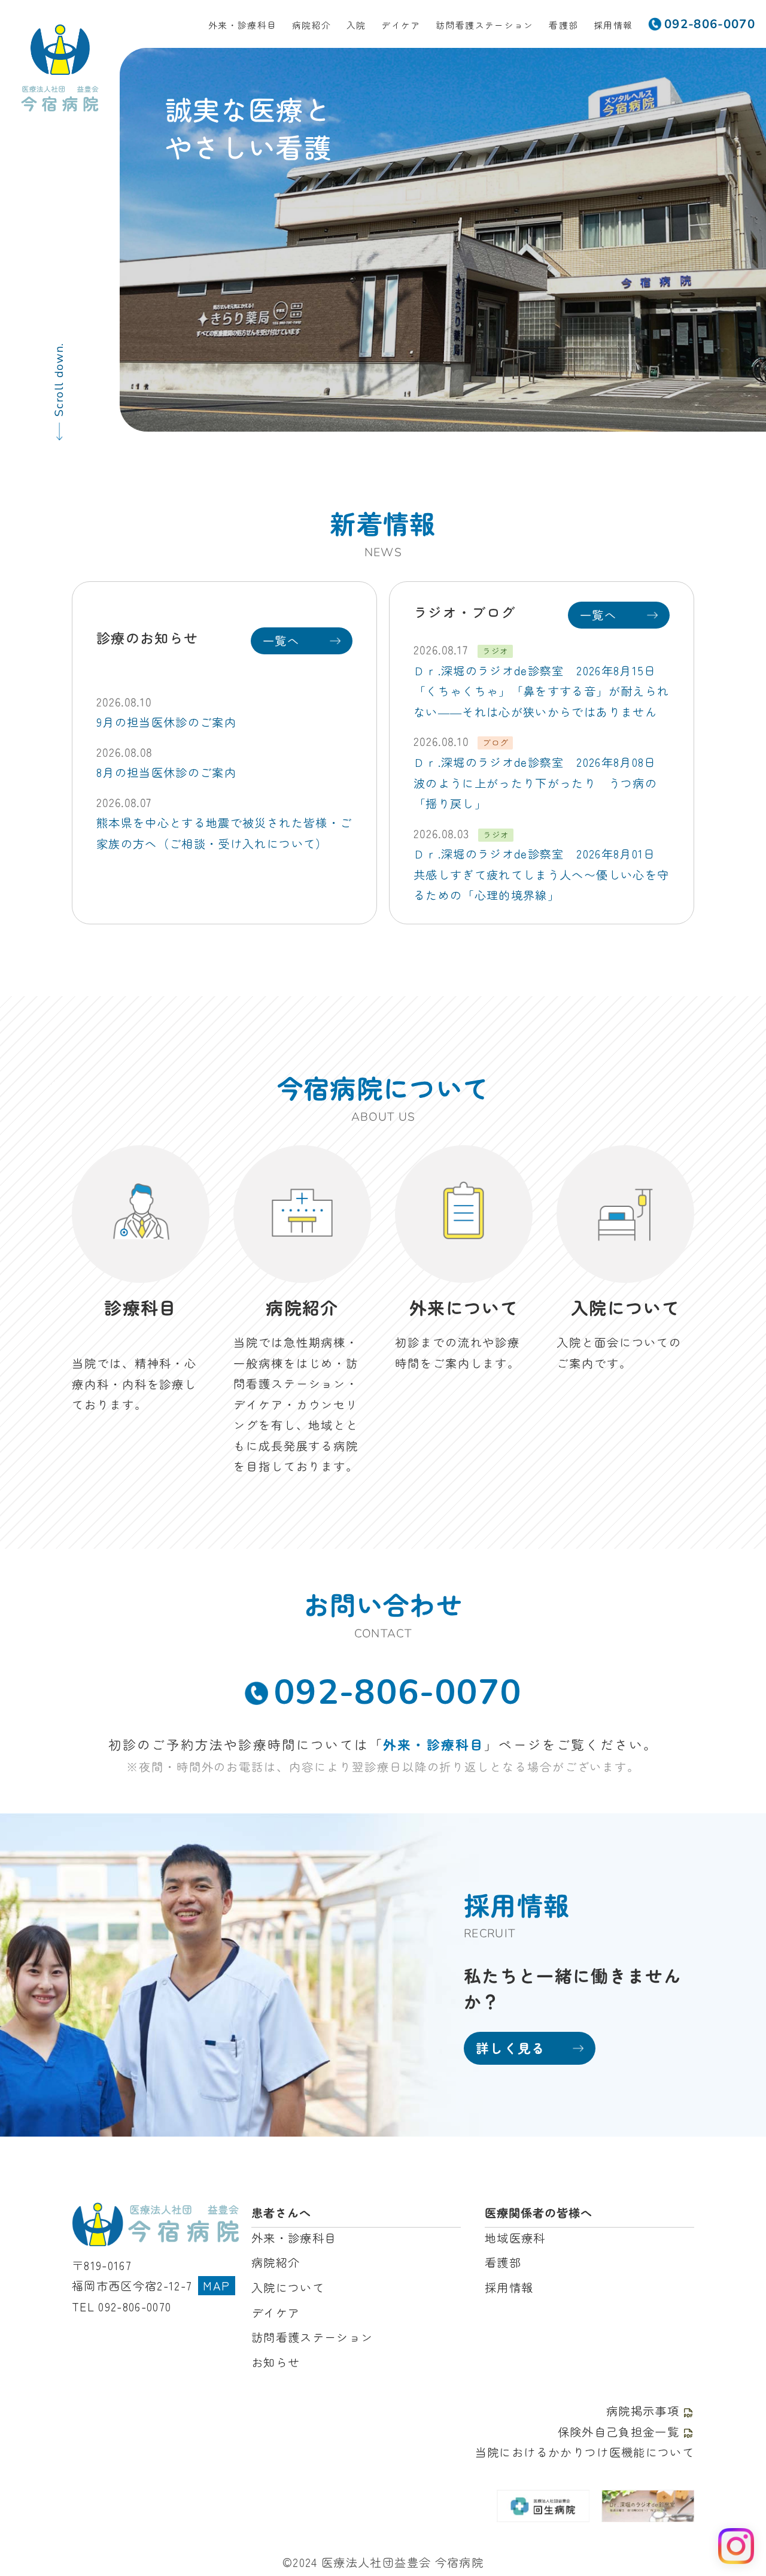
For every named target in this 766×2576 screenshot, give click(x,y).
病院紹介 (311, 25)
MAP (216, 2286)
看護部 (563, 25)
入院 (356, 25)
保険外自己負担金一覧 (618, 2432)
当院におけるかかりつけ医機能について (585, 2452)
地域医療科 (515, 2238)
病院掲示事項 (643, 2411)
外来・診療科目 (242, 25)
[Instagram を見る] (736, 2546)
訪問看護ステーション (484, 25)
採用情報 (613, 25)
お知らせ (276, 2362)
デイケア (401, 25)
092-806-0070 (398, 1692)
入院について (288, 2287)
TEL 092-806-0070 (122, 2307)
